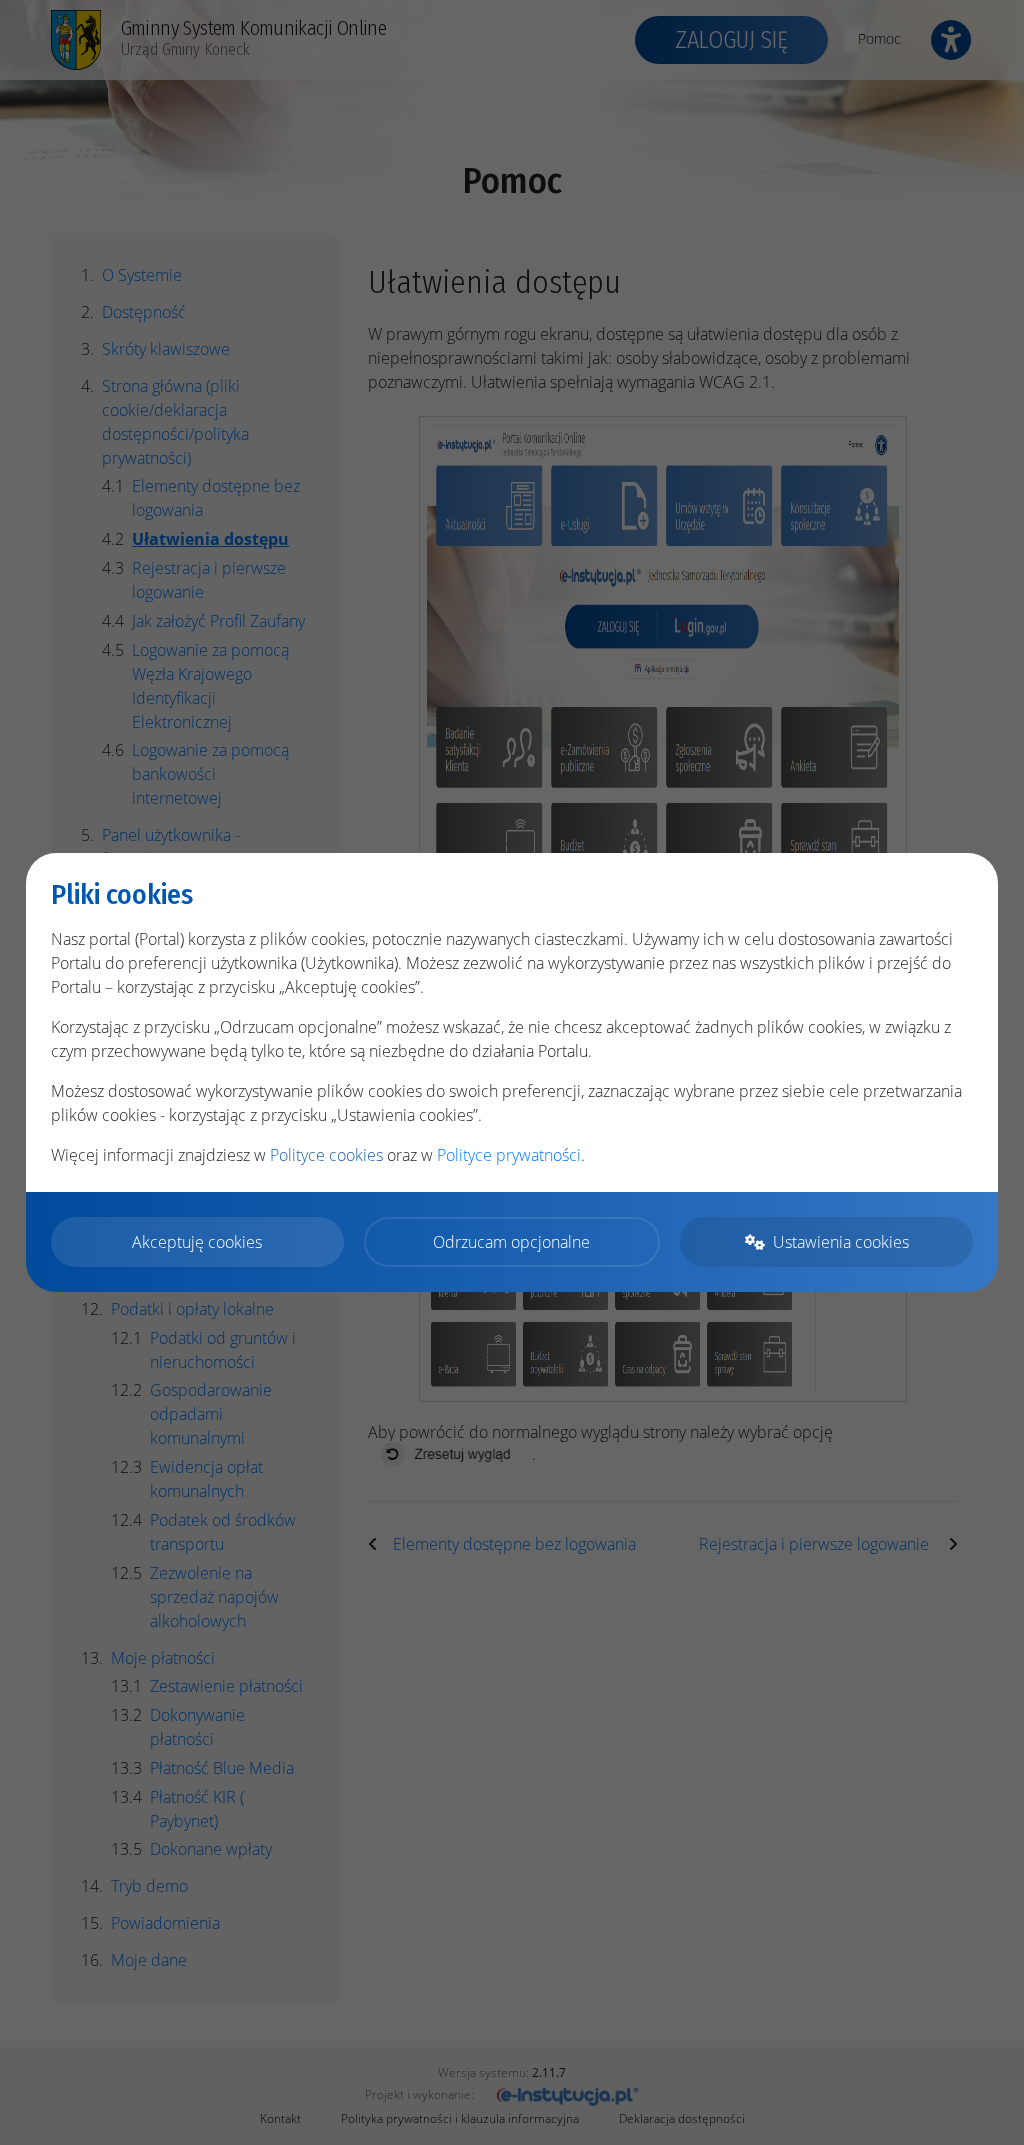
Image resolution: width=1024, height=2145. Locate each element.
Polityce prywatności (509, 1155)
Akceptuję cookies (197, 1242)
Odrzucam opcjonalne (511, 1242)
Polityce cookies (326, 1155)
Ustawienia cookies (841, 1242)
